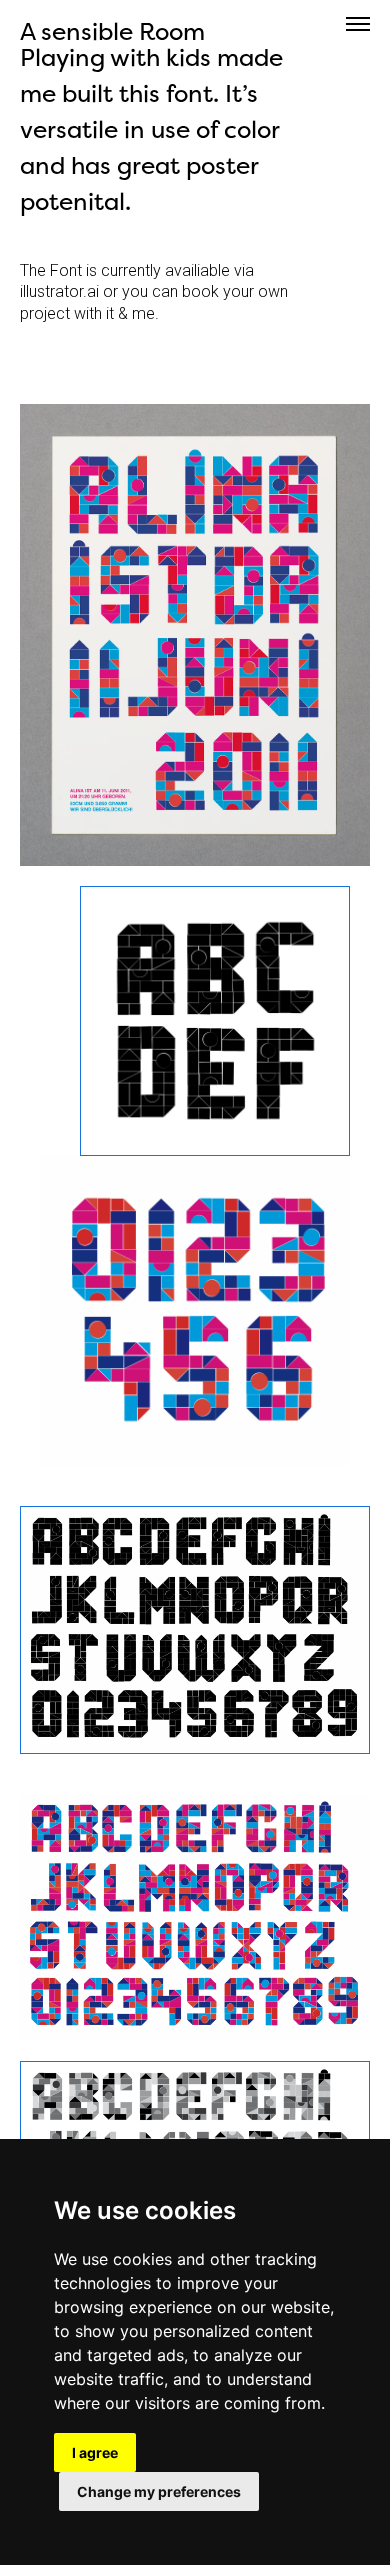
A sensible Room (112, 31)
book (200, 291)
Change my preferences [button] (159, 2491)
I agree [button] (95, 2452)
